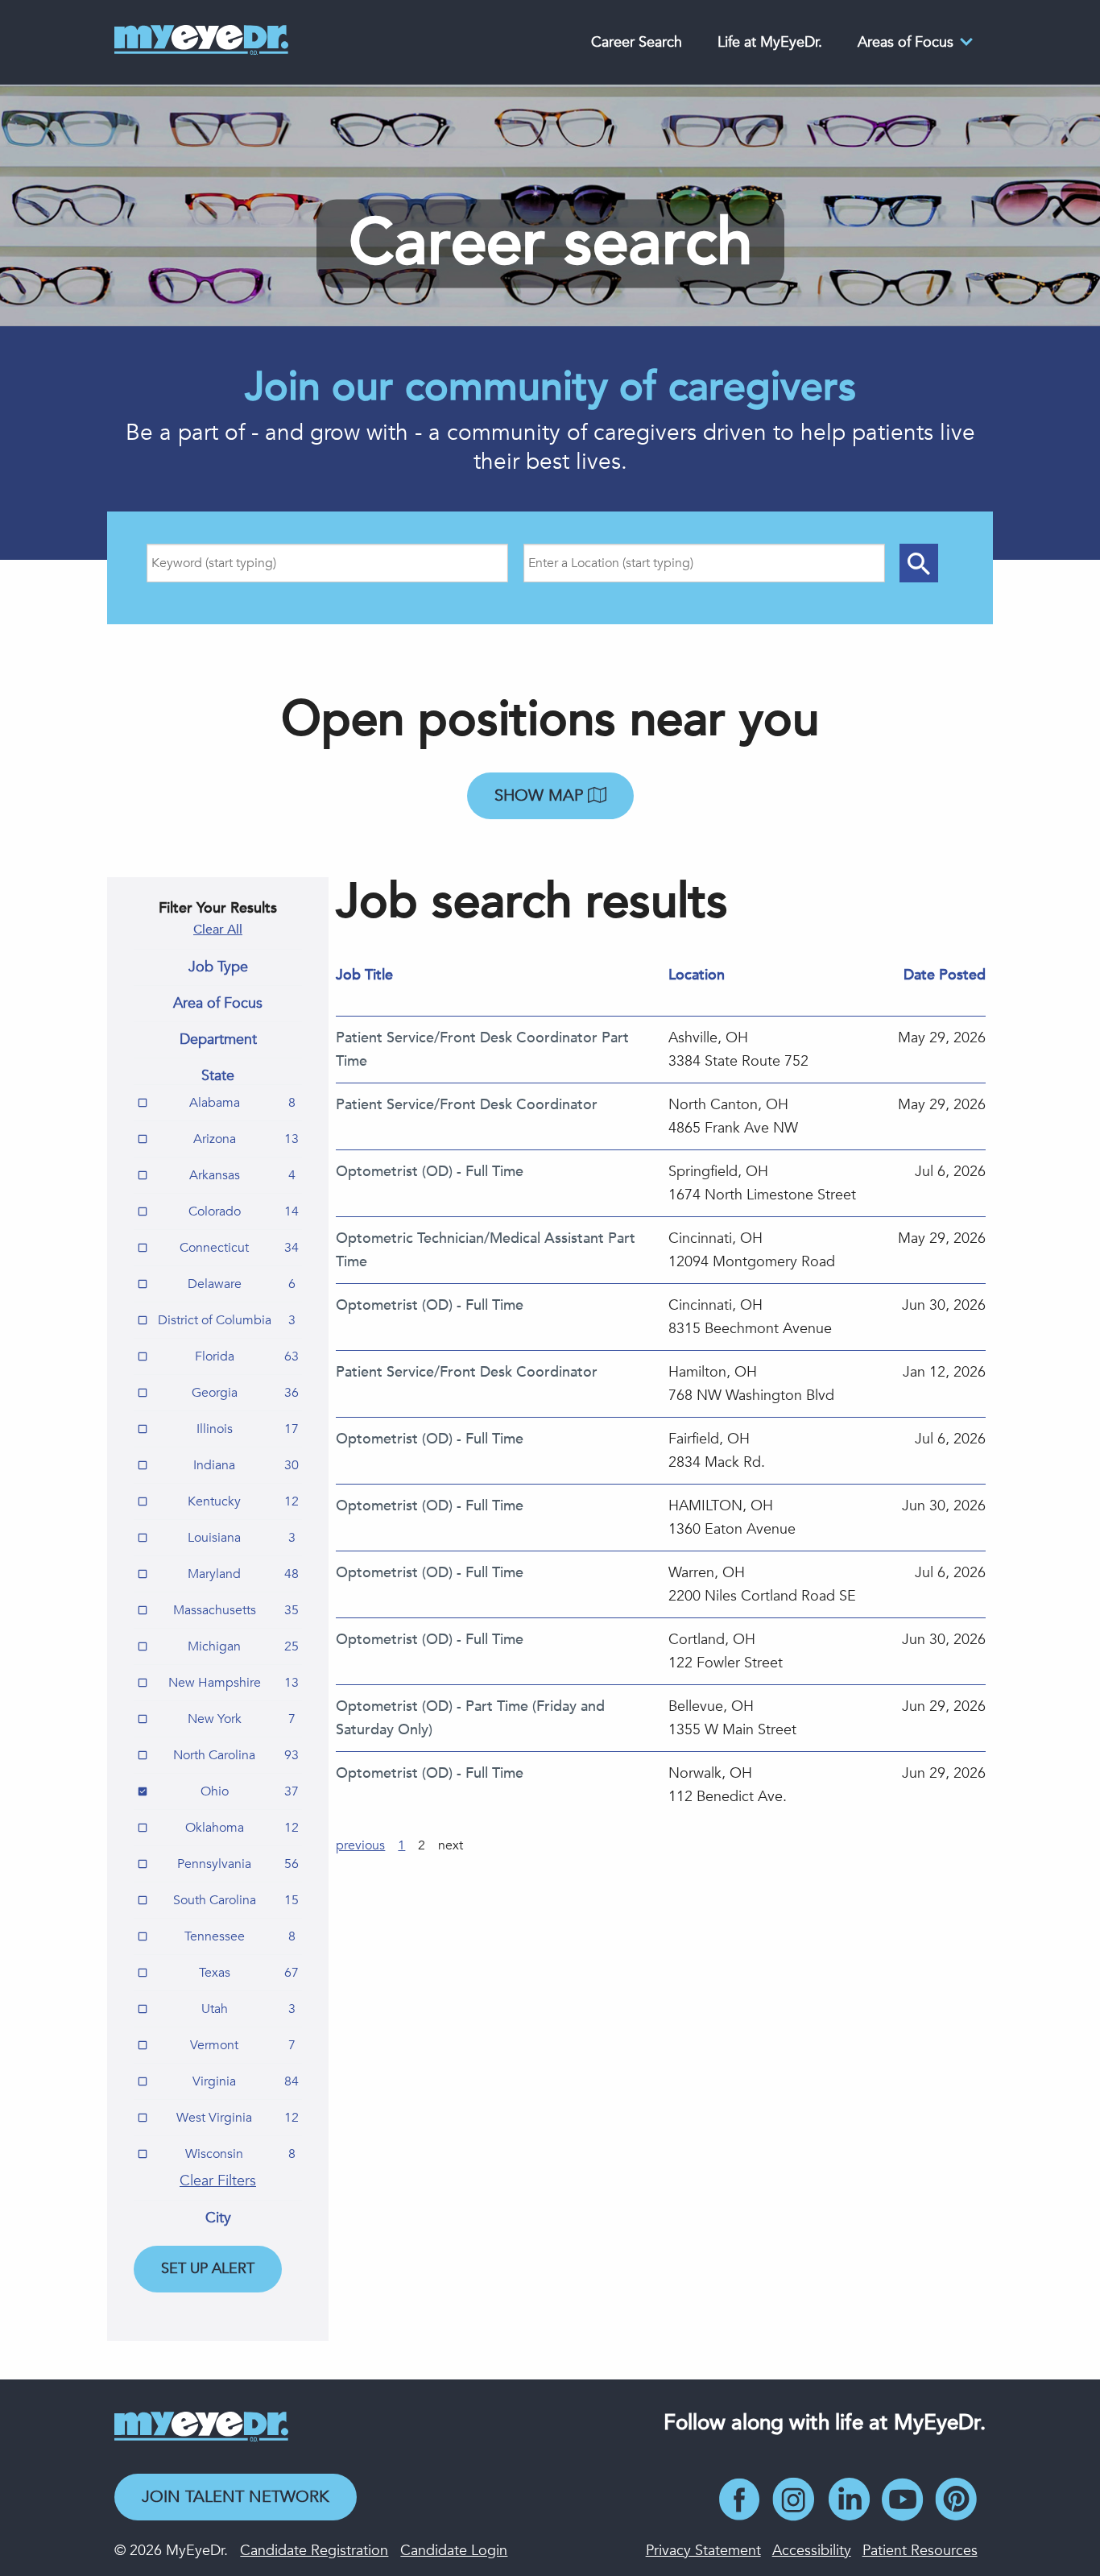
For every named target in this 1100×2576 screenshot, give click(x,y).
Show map (541, 795)
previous (360, 1845)
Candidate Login (454, 2551)
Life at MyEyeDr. (770, 42)
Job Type (218, 967)
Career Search (637, 42)
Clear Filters (218, 2181)
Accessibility (812, 2551)
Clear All (218, 930)
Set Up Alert (208, 2269)
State (218, 1076)
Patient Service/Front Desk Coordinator (467, 1105)
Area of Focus (218, 1004)
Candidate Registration (314, 2551)
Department (218, 1040)
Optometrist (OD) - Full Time (430, 1172)
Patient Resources (920, 2551)
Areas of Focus (906, 42)
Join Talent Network (236, 2497)
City (218, 2218)
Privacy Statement (703, 2551)
